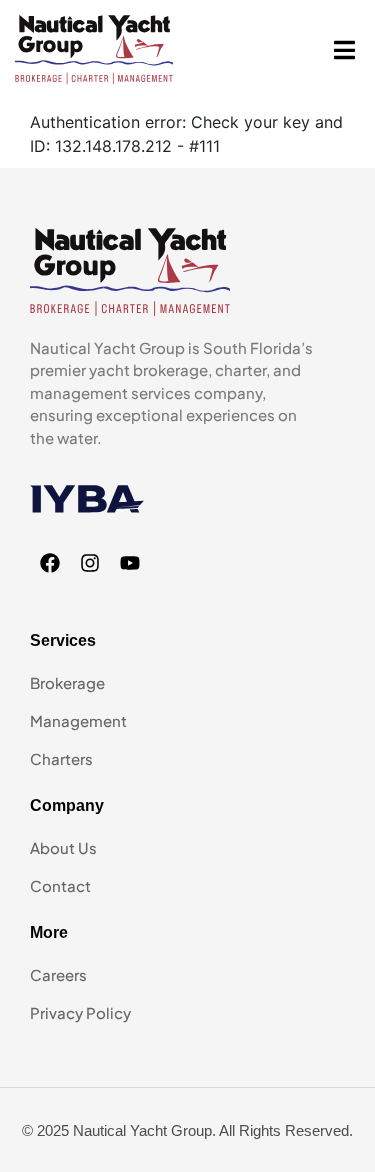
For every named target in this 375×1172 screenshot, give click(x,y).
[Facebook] (50, 563)
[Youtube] (130, 563)
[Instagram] (90, 563)
